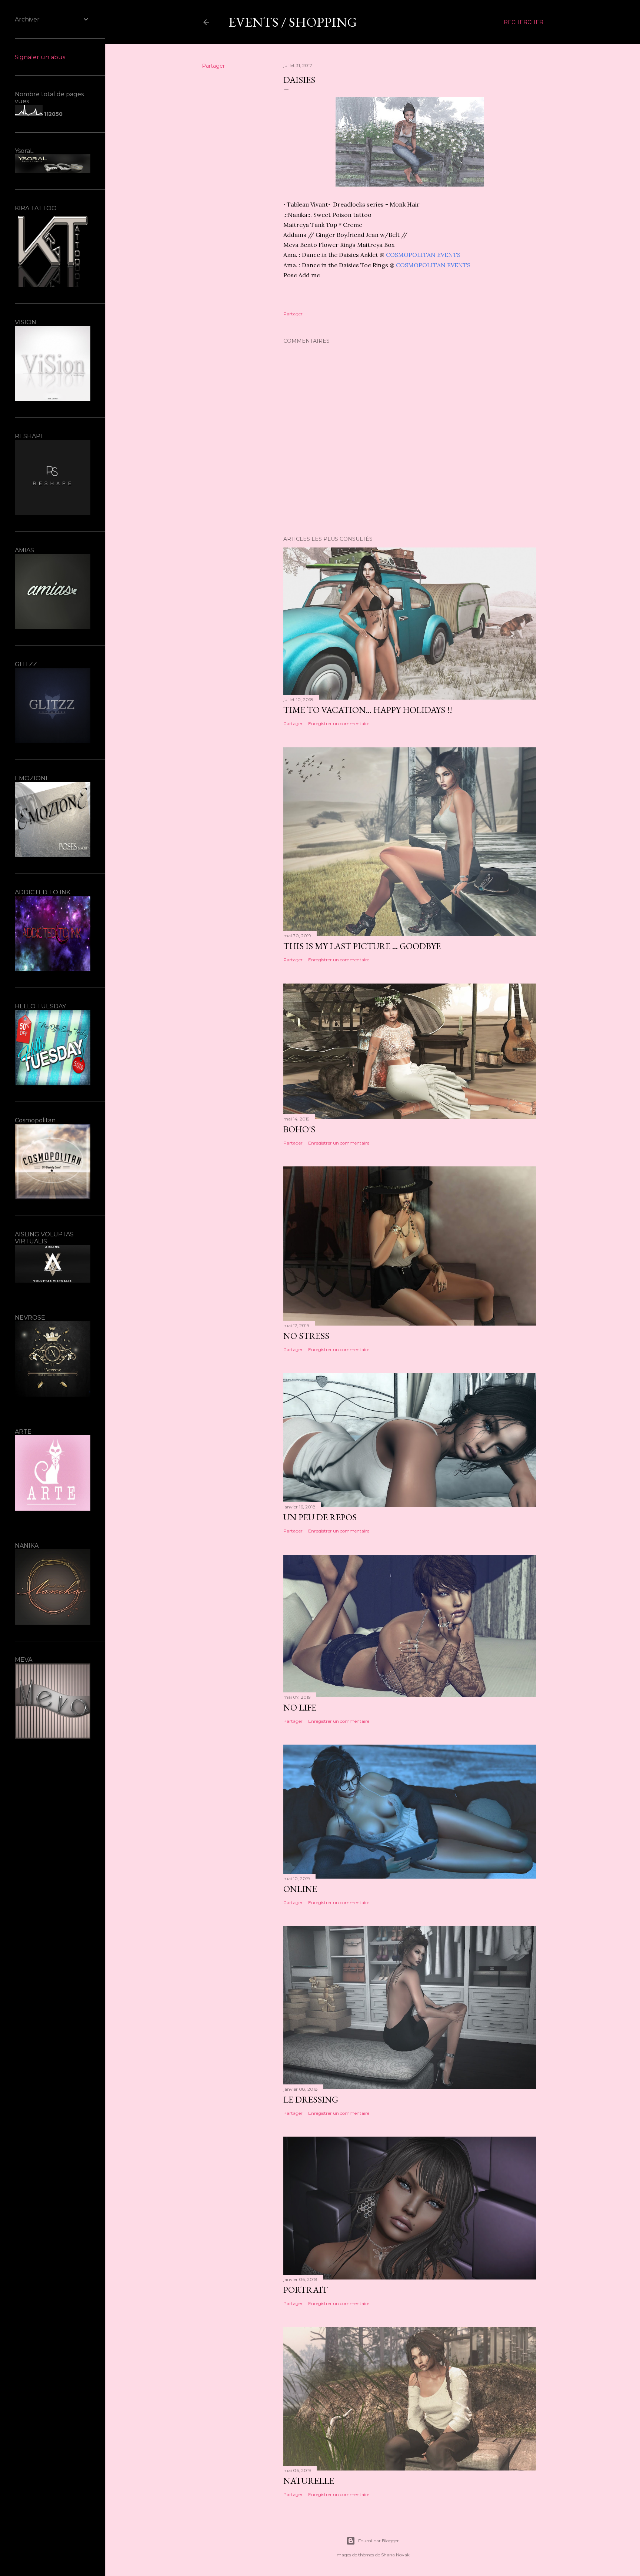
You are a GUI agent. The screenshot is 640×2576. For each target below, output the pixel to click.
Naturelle (309, 2481)
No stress (306, 1336)
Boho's (299, 1129)
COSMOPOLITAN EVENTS (423, 255)
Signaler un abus (40, 57)
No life (300, 1707)
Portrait (306, 2290)
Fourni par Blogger (379, 2541)
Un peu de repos (320, 1517)
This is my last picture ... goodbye (362, 946)
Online (300, 1889)
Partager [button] (213, 66)
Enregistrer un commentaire (339, 723)
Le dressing (311, 2099)
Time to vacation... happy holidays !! (368, 710)
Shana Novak (395, 2555)
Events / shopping (293, 22)
